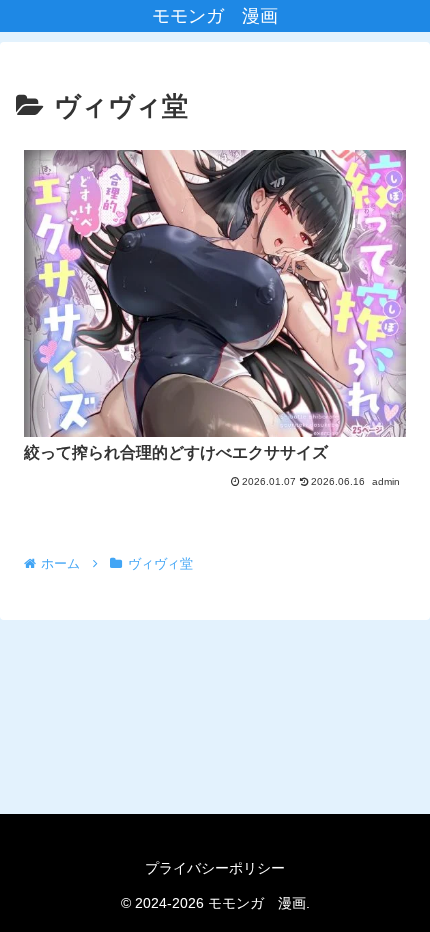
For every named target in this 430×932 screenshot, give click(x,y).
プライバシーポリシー (215, 868)
